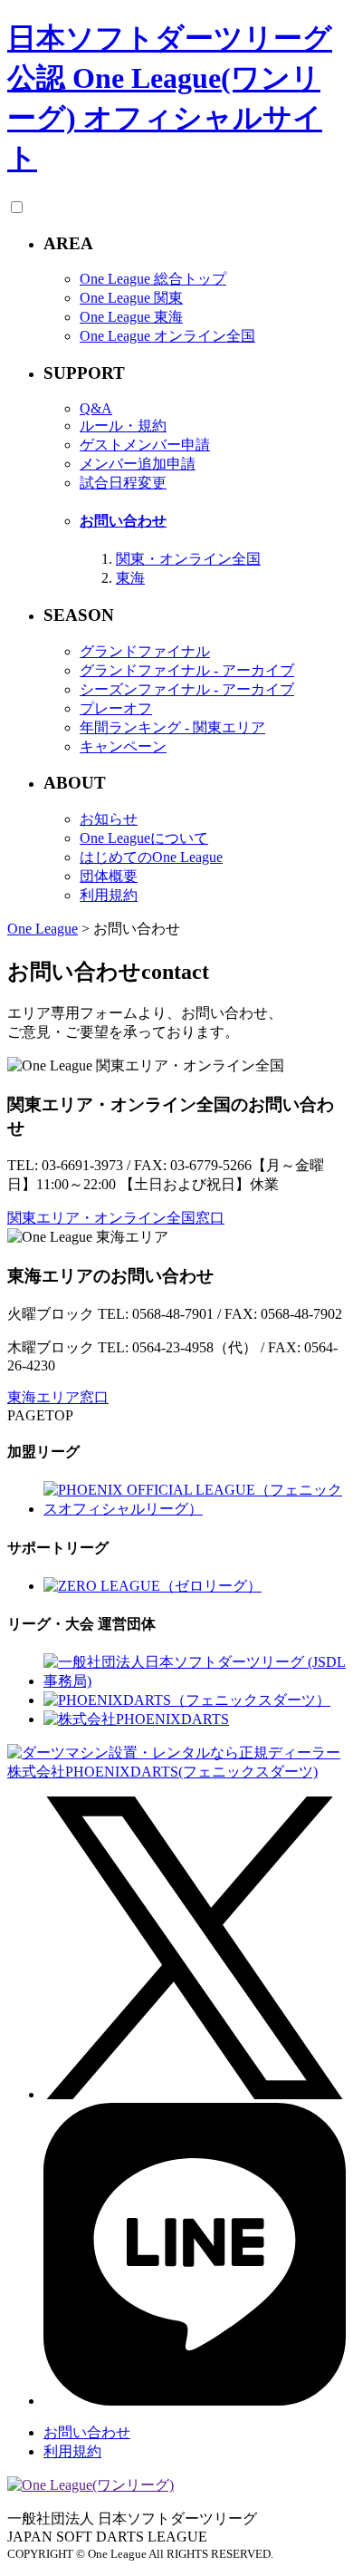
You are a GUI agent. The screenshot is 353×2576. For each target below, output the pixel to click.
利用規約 (109, 895)
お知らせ (109, 819)
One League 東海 (131, 317)
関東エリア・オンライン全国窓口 (116, 1218)
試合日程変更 (123, 483)
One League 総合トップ (153, 279)
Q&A (96, 408)
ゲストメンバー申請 (145, 445)
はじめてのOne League (151, 857)
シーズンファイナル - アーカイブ (187, 689)
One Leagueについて (144, 838)
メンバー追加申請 (138, 464)
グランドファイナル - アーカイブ (187, 670)
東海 (130, 578)
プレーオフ (116, 708)
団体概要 (109, 876)
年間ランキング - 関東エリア (172, 727)
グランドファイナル (145, 651)
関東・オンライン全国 (188, 559)
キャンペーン (123, 746)
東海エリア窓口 (58, 1397)
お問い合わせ (123, 521)
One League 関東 (131, 298)
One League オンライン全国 (167, 336)
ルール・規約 (123, 426)
